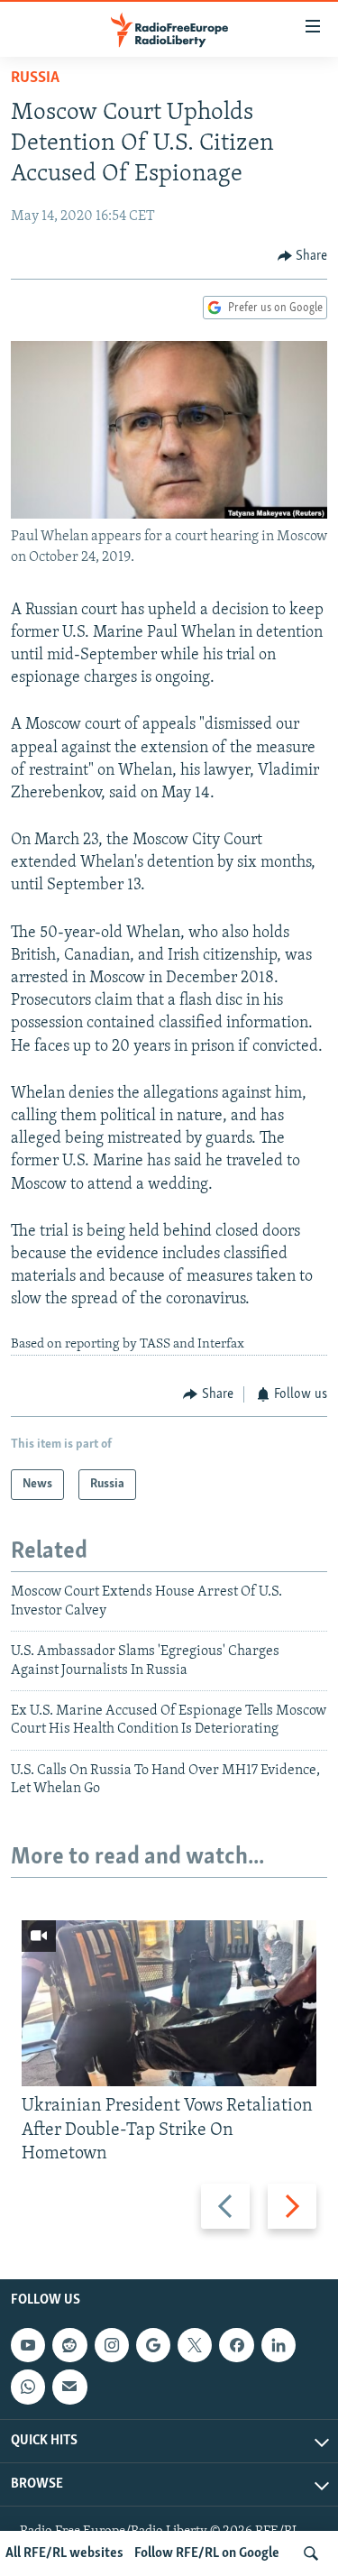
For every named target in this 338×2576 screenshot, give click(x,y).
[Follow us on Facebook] (236, 2345)
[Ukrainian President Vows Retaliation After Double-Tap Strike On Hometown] (169, 2003)
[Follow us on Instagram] (112, 2345)
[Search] (311, 2553)
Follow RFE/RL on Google (207, 2553)
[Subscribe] (69, 2387)
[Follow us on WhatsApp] (28, 2387)
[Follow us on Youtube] (28, 2345)
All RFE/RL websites (64, 2553)
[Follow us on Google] (153, 2345)
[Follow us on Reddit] (69, 2345)
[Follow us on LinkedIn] (279, 2345)
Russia (35, 78)
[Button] (303, 256)
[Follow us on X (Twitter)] (195, 2345)
